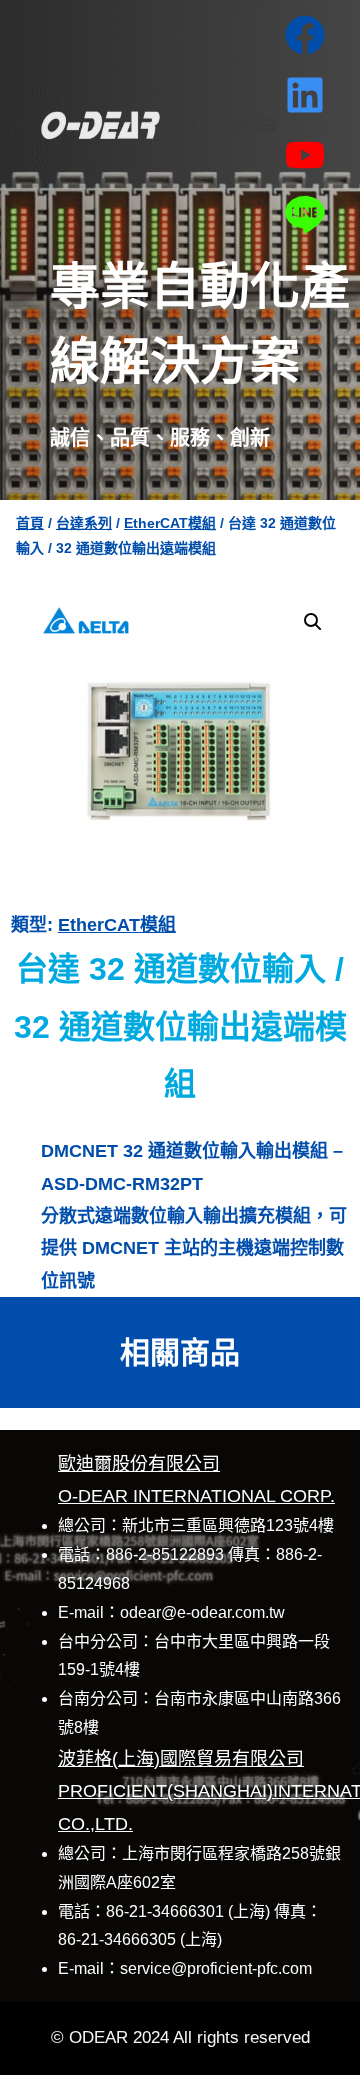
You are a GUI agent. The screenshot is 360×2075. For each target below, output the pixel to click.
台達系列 (84, 523)
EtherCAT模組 (170, 523)
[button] (313, 622)
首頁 (30, 523)
